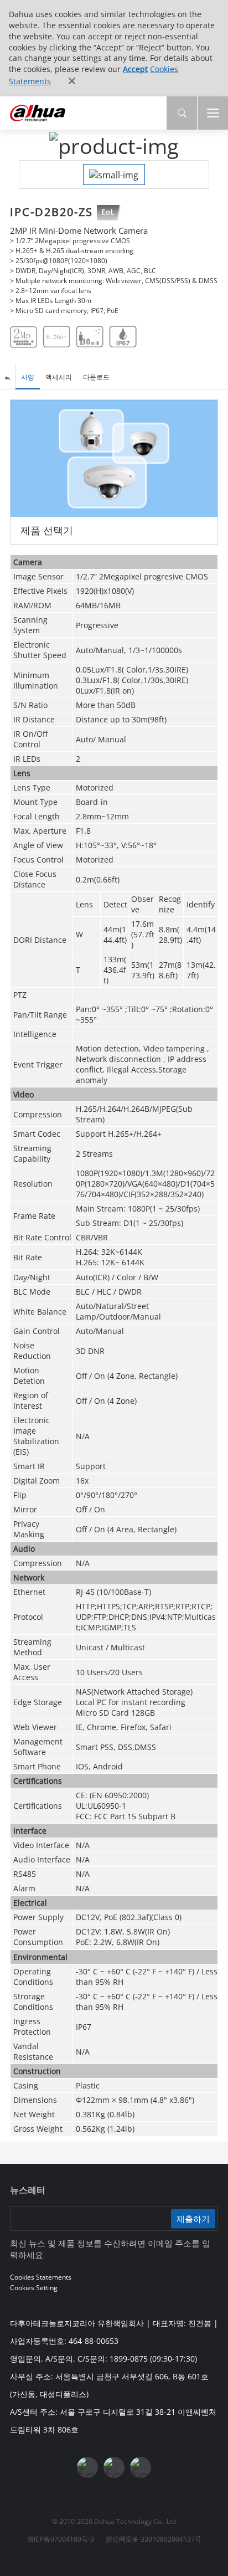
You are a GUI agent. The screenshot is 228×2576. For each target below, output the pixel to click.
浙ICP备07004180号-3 (61, 2539)
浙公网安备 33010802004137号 (154, 2539)
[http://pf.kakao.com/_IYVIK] (141, 2467)
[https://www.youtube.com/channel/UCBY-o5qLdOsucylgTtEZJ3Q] (114, 2467)
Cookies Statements (41, 2277)
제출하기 (193, 2219)
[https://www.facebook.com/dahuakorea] (87, 2467)
